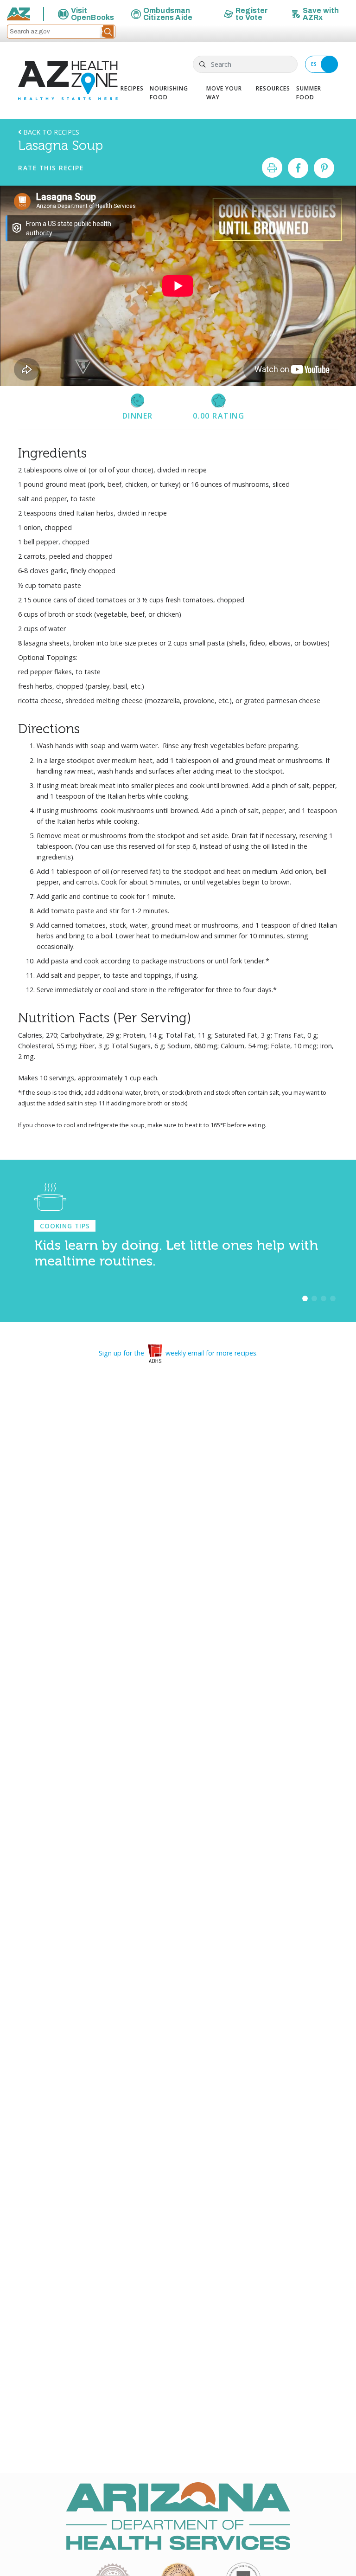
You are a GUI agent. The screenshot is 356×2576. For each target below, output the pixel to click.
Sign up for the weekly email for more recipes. (178, 1353)
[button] (108, 32)
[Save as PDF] (272, 168)
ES (314, 64)
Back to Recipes (50, 132)
